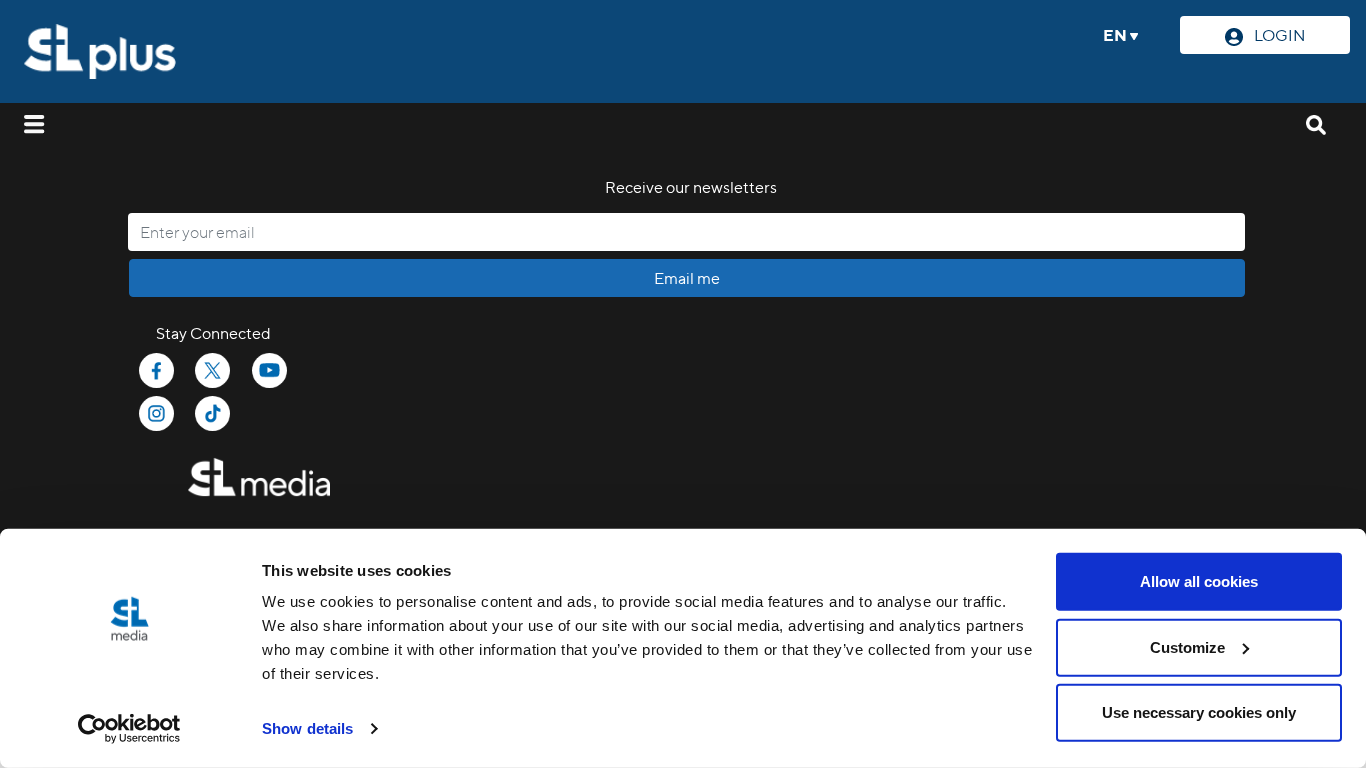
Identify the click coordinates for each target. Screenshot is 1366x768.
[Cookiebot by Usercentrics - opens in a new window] (129, 729)
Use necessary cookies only (1199, 712)
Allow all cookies (1199, 581)
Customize (1187, 646)
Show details (307, 728)
